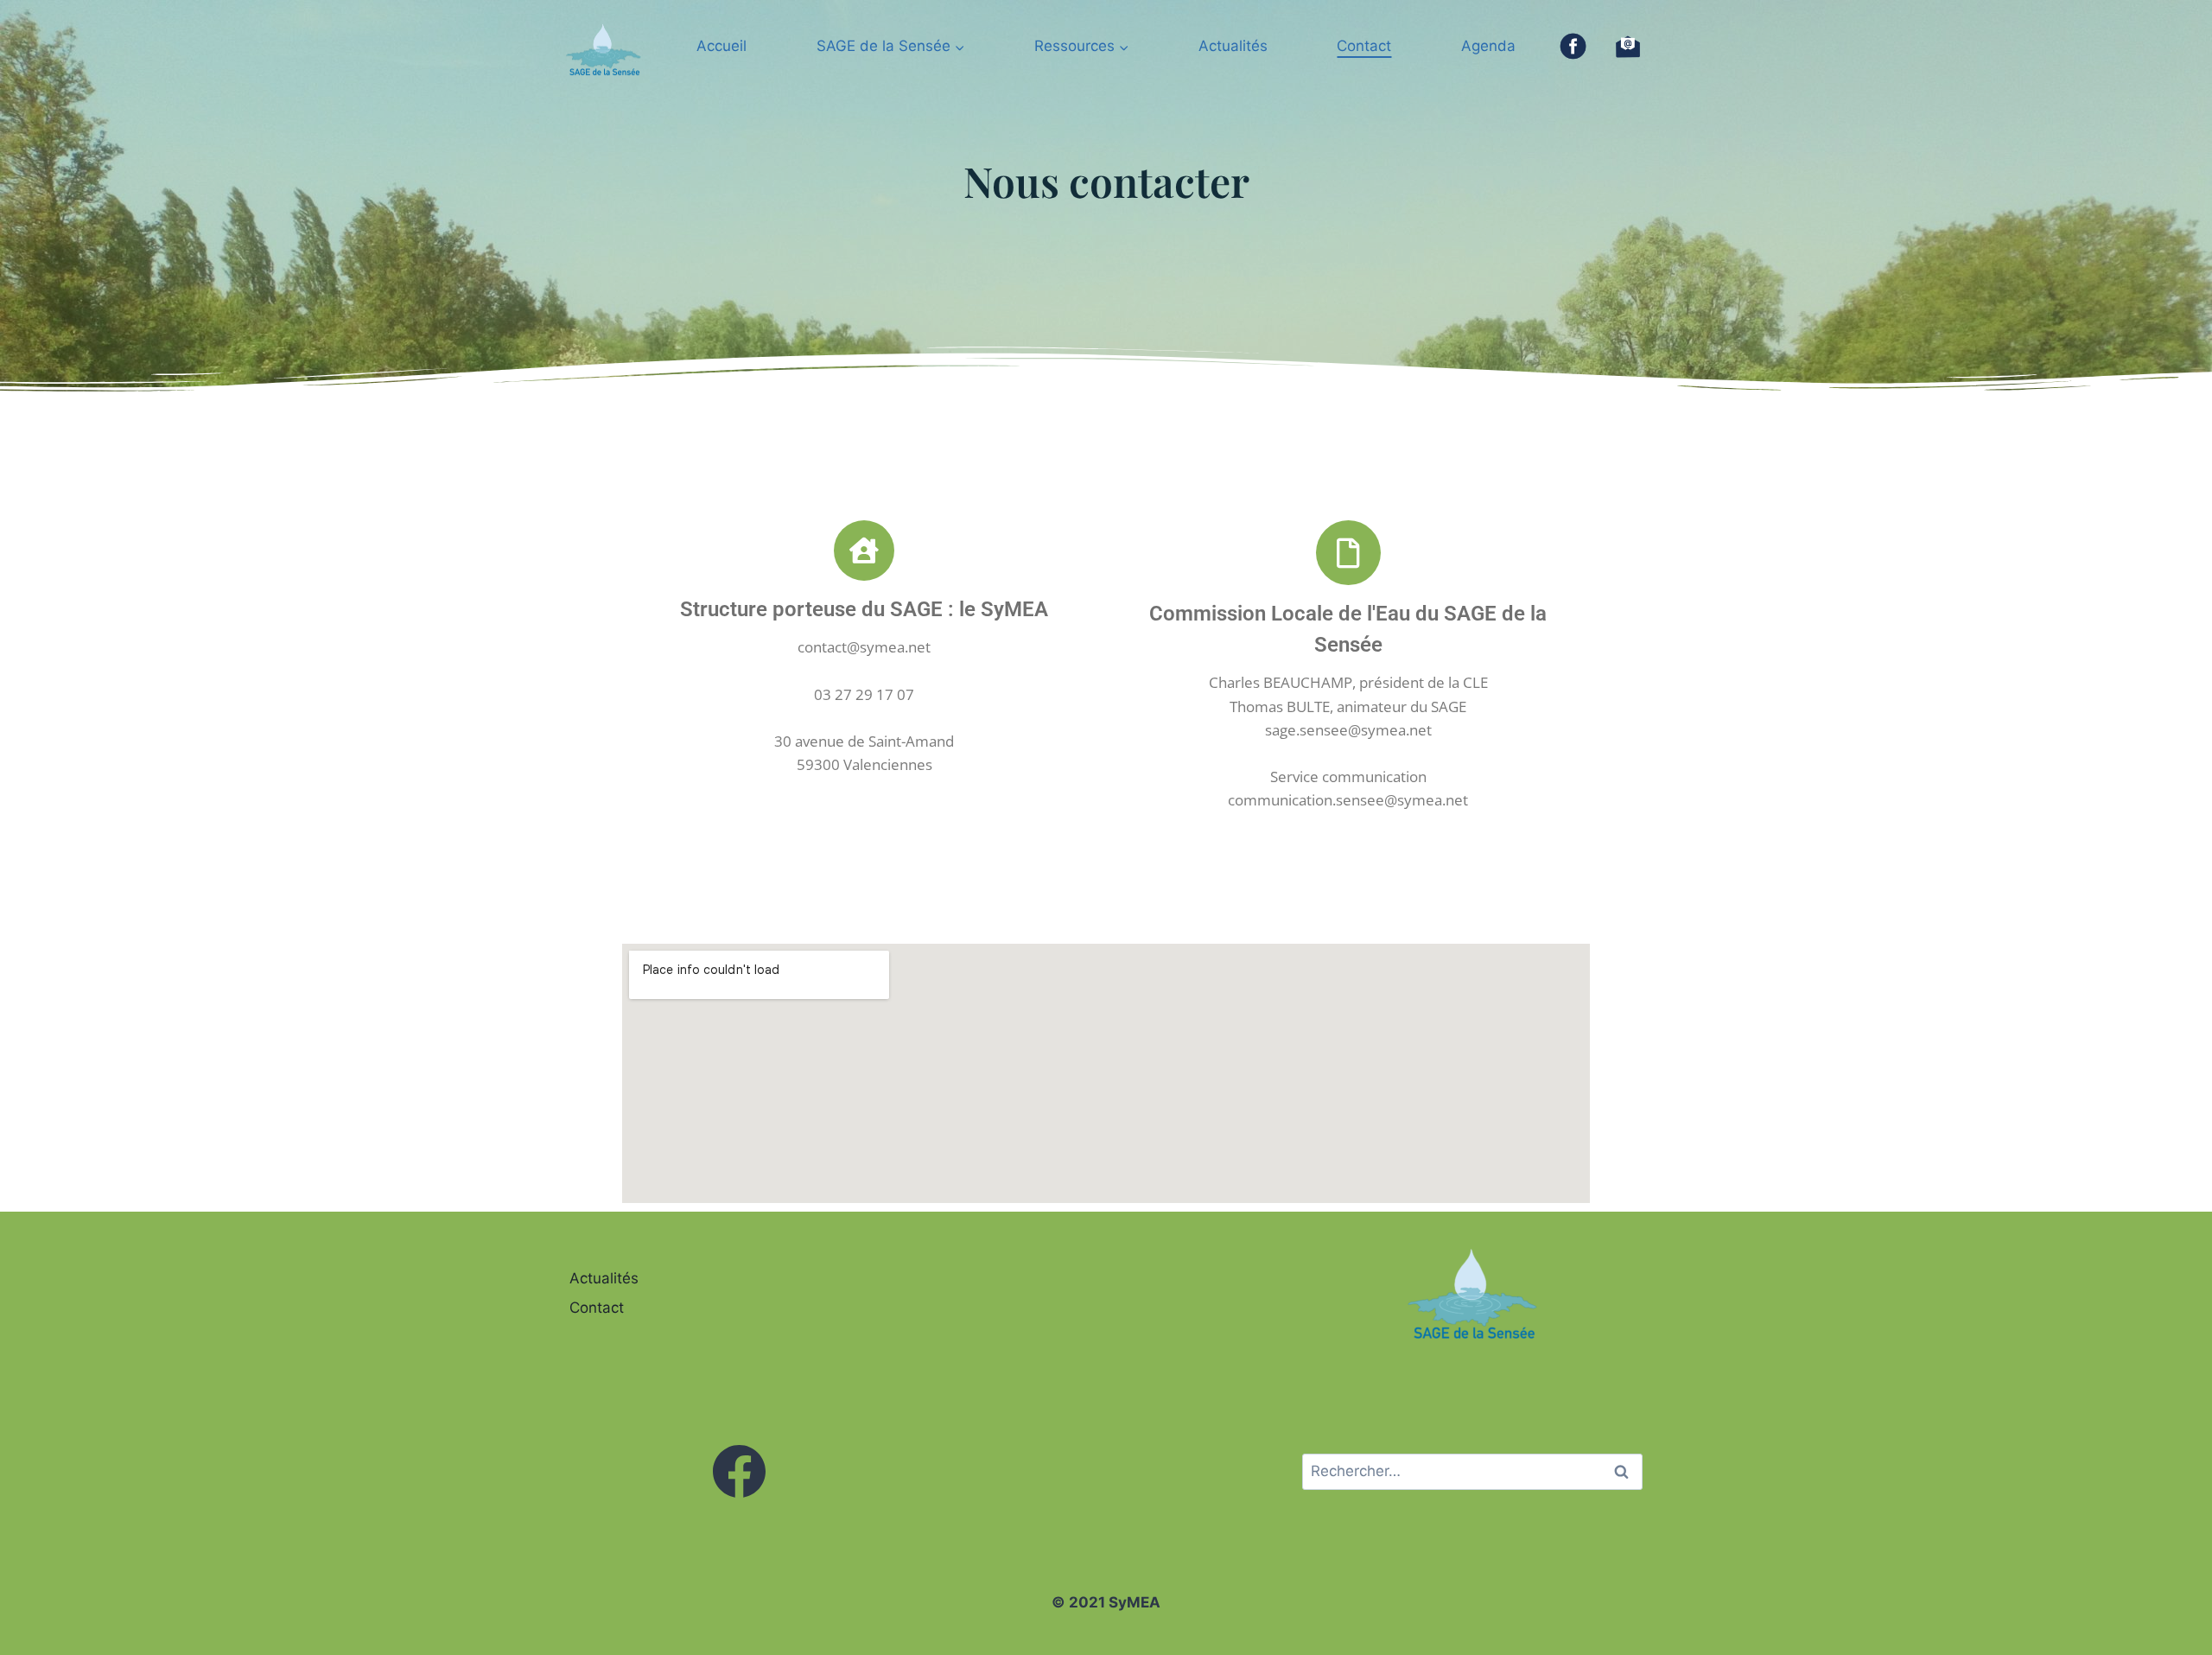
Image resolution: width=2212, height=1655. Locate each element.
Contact (1364, 46)
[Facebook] (1573, 46)
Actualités (1233, 46)
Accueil (721, 46)
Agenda (1488, 46)
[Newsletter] (1627, 46)
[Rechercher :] (1472, 1471)
